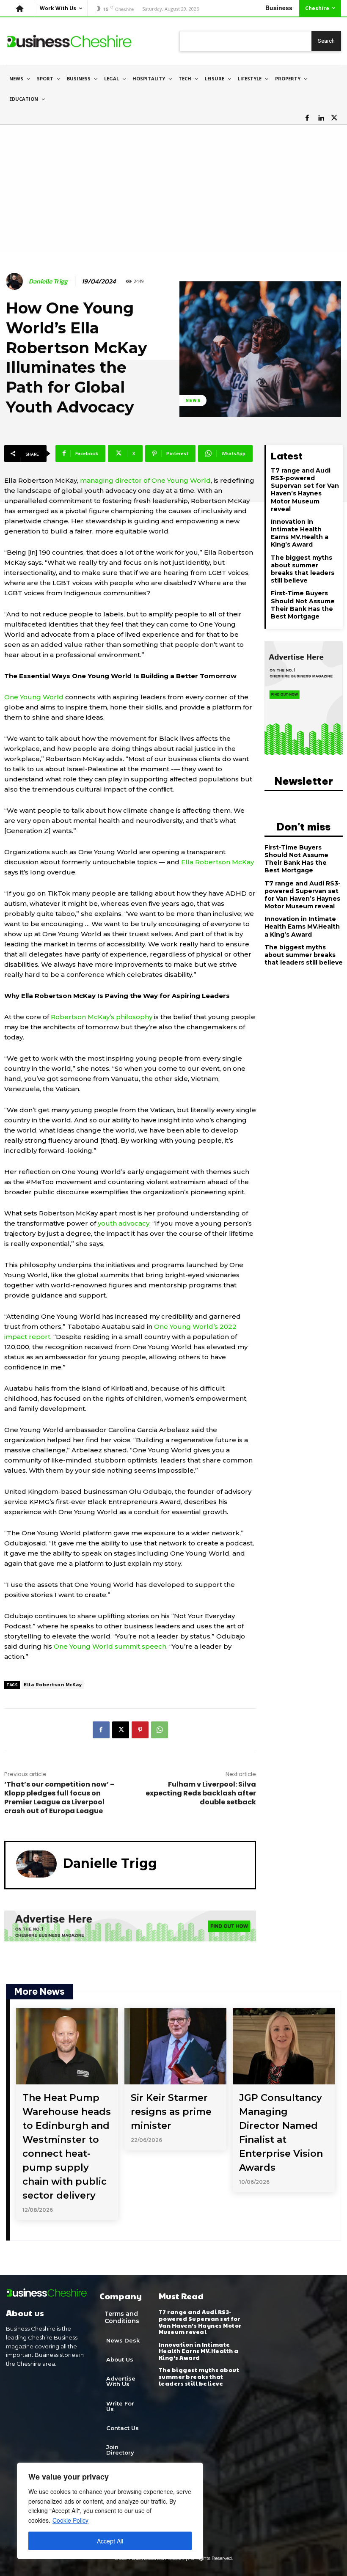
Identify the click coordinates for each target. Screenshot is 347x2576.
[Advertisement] (173, 188)
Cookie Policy (70, 2520)
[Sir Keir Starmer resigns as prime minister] (175, 2047)
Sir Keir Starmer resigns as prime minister (171, 2112)
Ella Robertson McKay (53, 1685)
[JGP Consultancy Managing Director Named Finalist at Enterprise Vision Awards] (284, 2047)
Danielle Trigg (48, 281)
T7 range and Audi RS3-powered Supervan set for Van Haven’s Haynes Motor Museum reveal (305, 490)
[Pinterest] (140, 1730)
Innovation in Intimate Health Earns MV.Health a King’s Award (300, 533)
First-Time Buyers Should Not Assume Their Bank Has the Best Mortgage (303, 605)
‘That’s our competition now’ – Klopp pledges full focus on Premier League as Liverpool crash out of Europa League (59, 1798)
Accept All (110, 2541)
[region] (110, 2511)
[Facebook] (307, 118)
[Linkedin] (321, 118)
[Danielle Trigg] (16, 281)
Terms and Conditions (122, 2317)
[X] (334, 118)
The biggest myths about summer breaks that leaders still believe (303, 569)
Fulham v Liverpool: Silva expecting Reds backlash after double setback (201, 1793)
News (193, 400)
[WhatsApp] (160, 1730)
